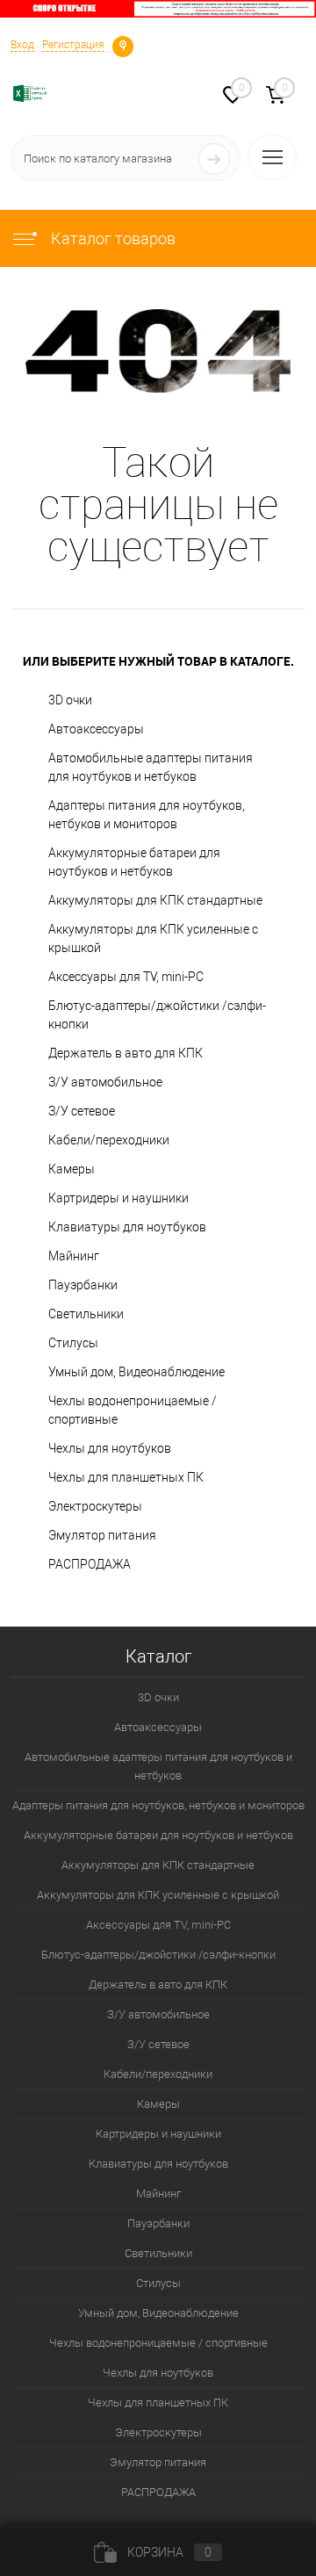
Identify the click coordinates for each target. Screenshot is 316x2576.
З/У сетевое (82, 1111)
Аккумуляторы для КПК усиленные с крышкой (153, 938)
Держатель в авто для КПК (126, 1053)
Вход (22, 45)
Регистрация (73, 45)
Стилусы (73, 1343)
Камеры (72, 1169)
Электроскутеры (95, 1506)
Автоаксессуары (96, 729)
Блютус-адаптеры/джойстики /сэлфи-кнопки (157, 1015)
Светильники (86, 1314)
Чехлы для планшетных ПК (126, 1477)
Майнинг (74, 1256)
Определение (123, 45)
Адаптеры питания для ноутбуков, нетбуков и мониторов (147, 815)
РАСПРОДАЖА (90, 1564)
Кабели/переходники (109, 1140)
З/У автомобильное (105, 1082)
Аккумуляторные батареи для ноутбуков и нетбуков (134, 862)
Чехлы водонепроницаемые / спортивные (133, 1410)
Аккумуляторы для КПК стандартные (155, 900)
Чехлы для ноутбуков (110, 1448)
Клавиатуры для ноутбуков (127, 1227)
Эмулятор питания (102, 1535)
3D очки (70, 700)
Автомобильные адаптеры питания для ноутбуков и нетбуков (151, 767)
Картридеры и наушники (118, 1198)
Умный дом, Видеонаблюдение (136, 1372)
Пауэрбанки (83, 1285)
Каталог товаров (111, 238)
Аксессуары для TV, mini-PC (126, 977)
